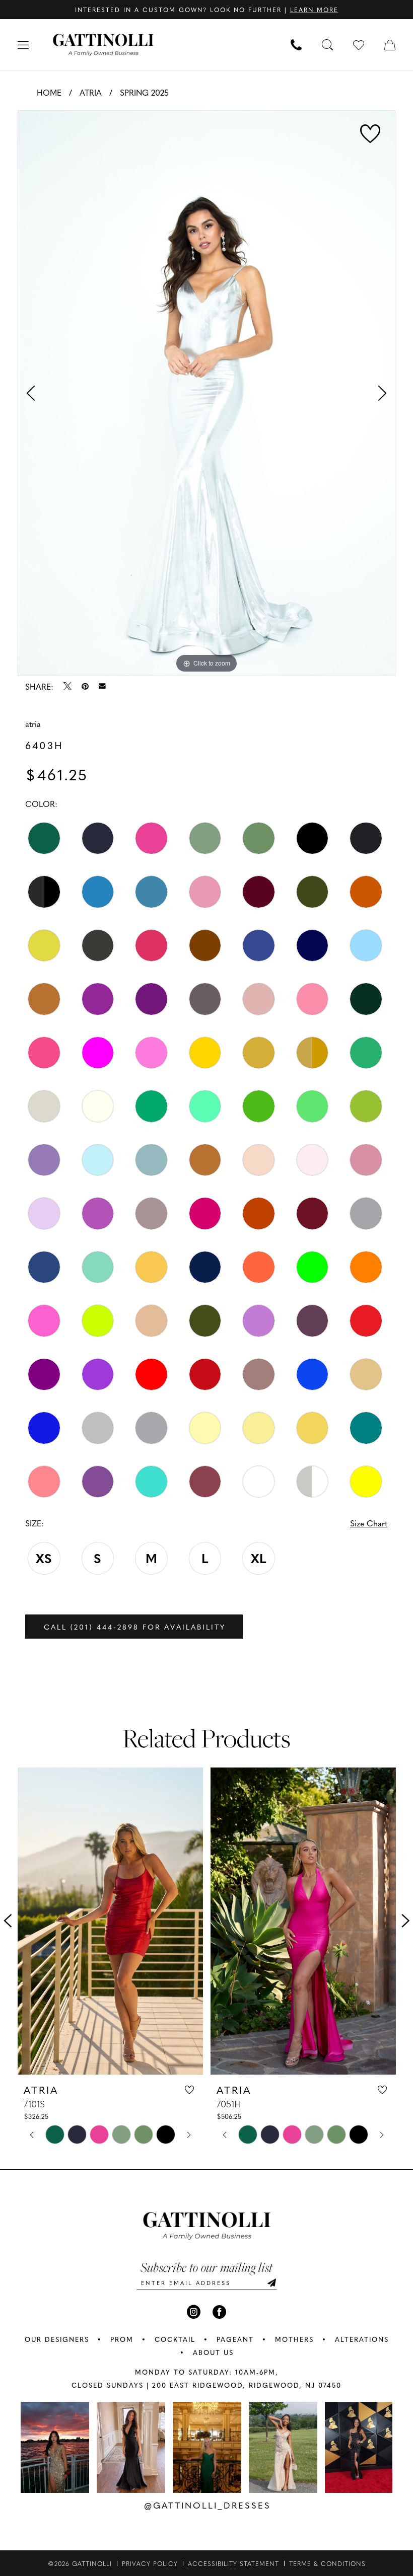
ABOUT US (213, 2352)
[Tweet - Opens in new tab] (67, 686)
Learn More (314, 10)
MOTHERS (294, 2339)
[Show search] (327, 45)
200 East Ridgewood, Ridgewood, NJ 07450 (247, 2385)
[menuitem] (23, 45)
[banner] (103, 45)
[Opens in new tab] (55, 2447)
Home (49, 92)
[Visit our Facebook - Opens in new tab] (219, 2312)
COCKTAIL (175, 2339)
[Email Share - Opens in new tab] (102, 686)
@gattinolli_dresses (208, 2505)
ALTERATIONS (362, 2339)
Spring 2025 (144, 92)
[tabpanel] (206, 393)
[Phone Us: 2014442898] (296, 45)
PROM (122, 2339)
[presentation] (110, 1921)
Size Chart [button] (369, 1523)
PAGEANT (235, 2339)
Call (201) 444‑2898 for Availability (135, 1627)
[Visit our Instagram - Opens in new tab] (194, 2312)
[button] (23, 45)
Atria (91, 92)
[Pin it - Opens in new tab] (85, 686)
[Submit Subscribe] (271, 2283)
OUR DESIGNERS (57, 2339)
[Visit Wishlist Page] (359, 45)
